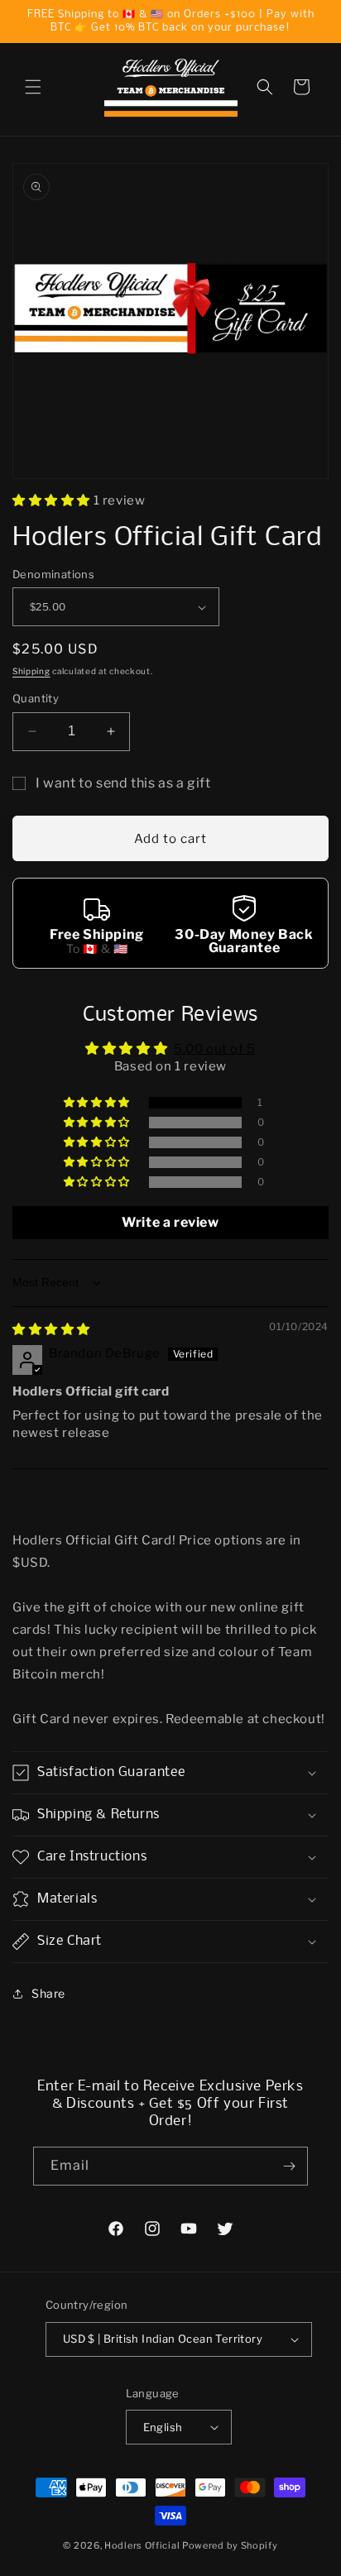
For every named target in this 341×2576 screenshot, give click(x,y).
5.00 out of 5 (215, 1049)
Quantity (36, 698)
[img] (51, 1329)
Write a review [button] (170, 1222)
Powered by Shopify (230, 2545)
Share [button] (48, 1993)
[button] (33, 87)
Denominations (53, 574)
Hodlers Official (142, 2545)
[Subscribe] (289, 2166)
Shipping (31, 671)
